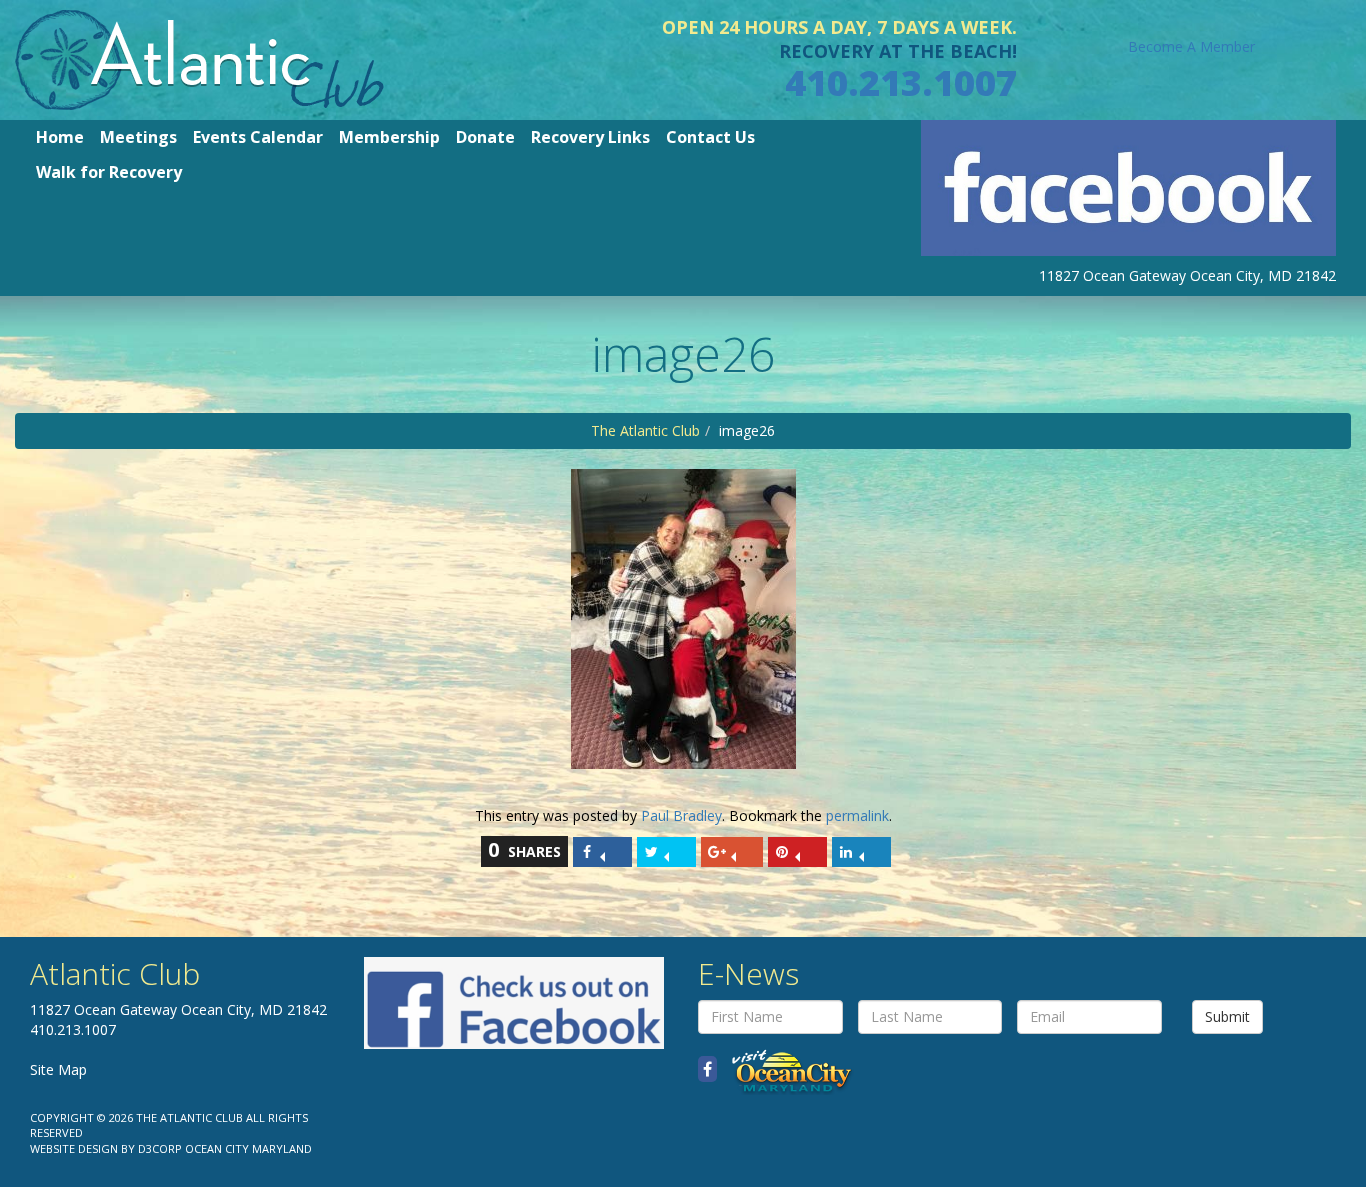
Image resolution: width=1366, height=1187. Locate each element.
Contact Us (710, 137)
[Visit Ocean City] (785, 1069)
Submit (1227, 1016)
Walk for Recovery (109, 172)
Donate (485, 137)
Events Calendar (258, 137)
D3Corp (160, 1148)
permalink (857, 815)
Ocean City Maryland (248, 1148)
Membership (389, 137)
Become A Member (1191, 46)
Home (60, 137)
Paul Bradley (681, 815)
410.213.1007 (901, 82)
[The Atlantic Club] (199, 58)
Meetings (138, 137)
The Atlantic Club (645, 430)
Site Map (58, 1069)
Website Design (74, 1148)
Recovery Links (590, 137)
